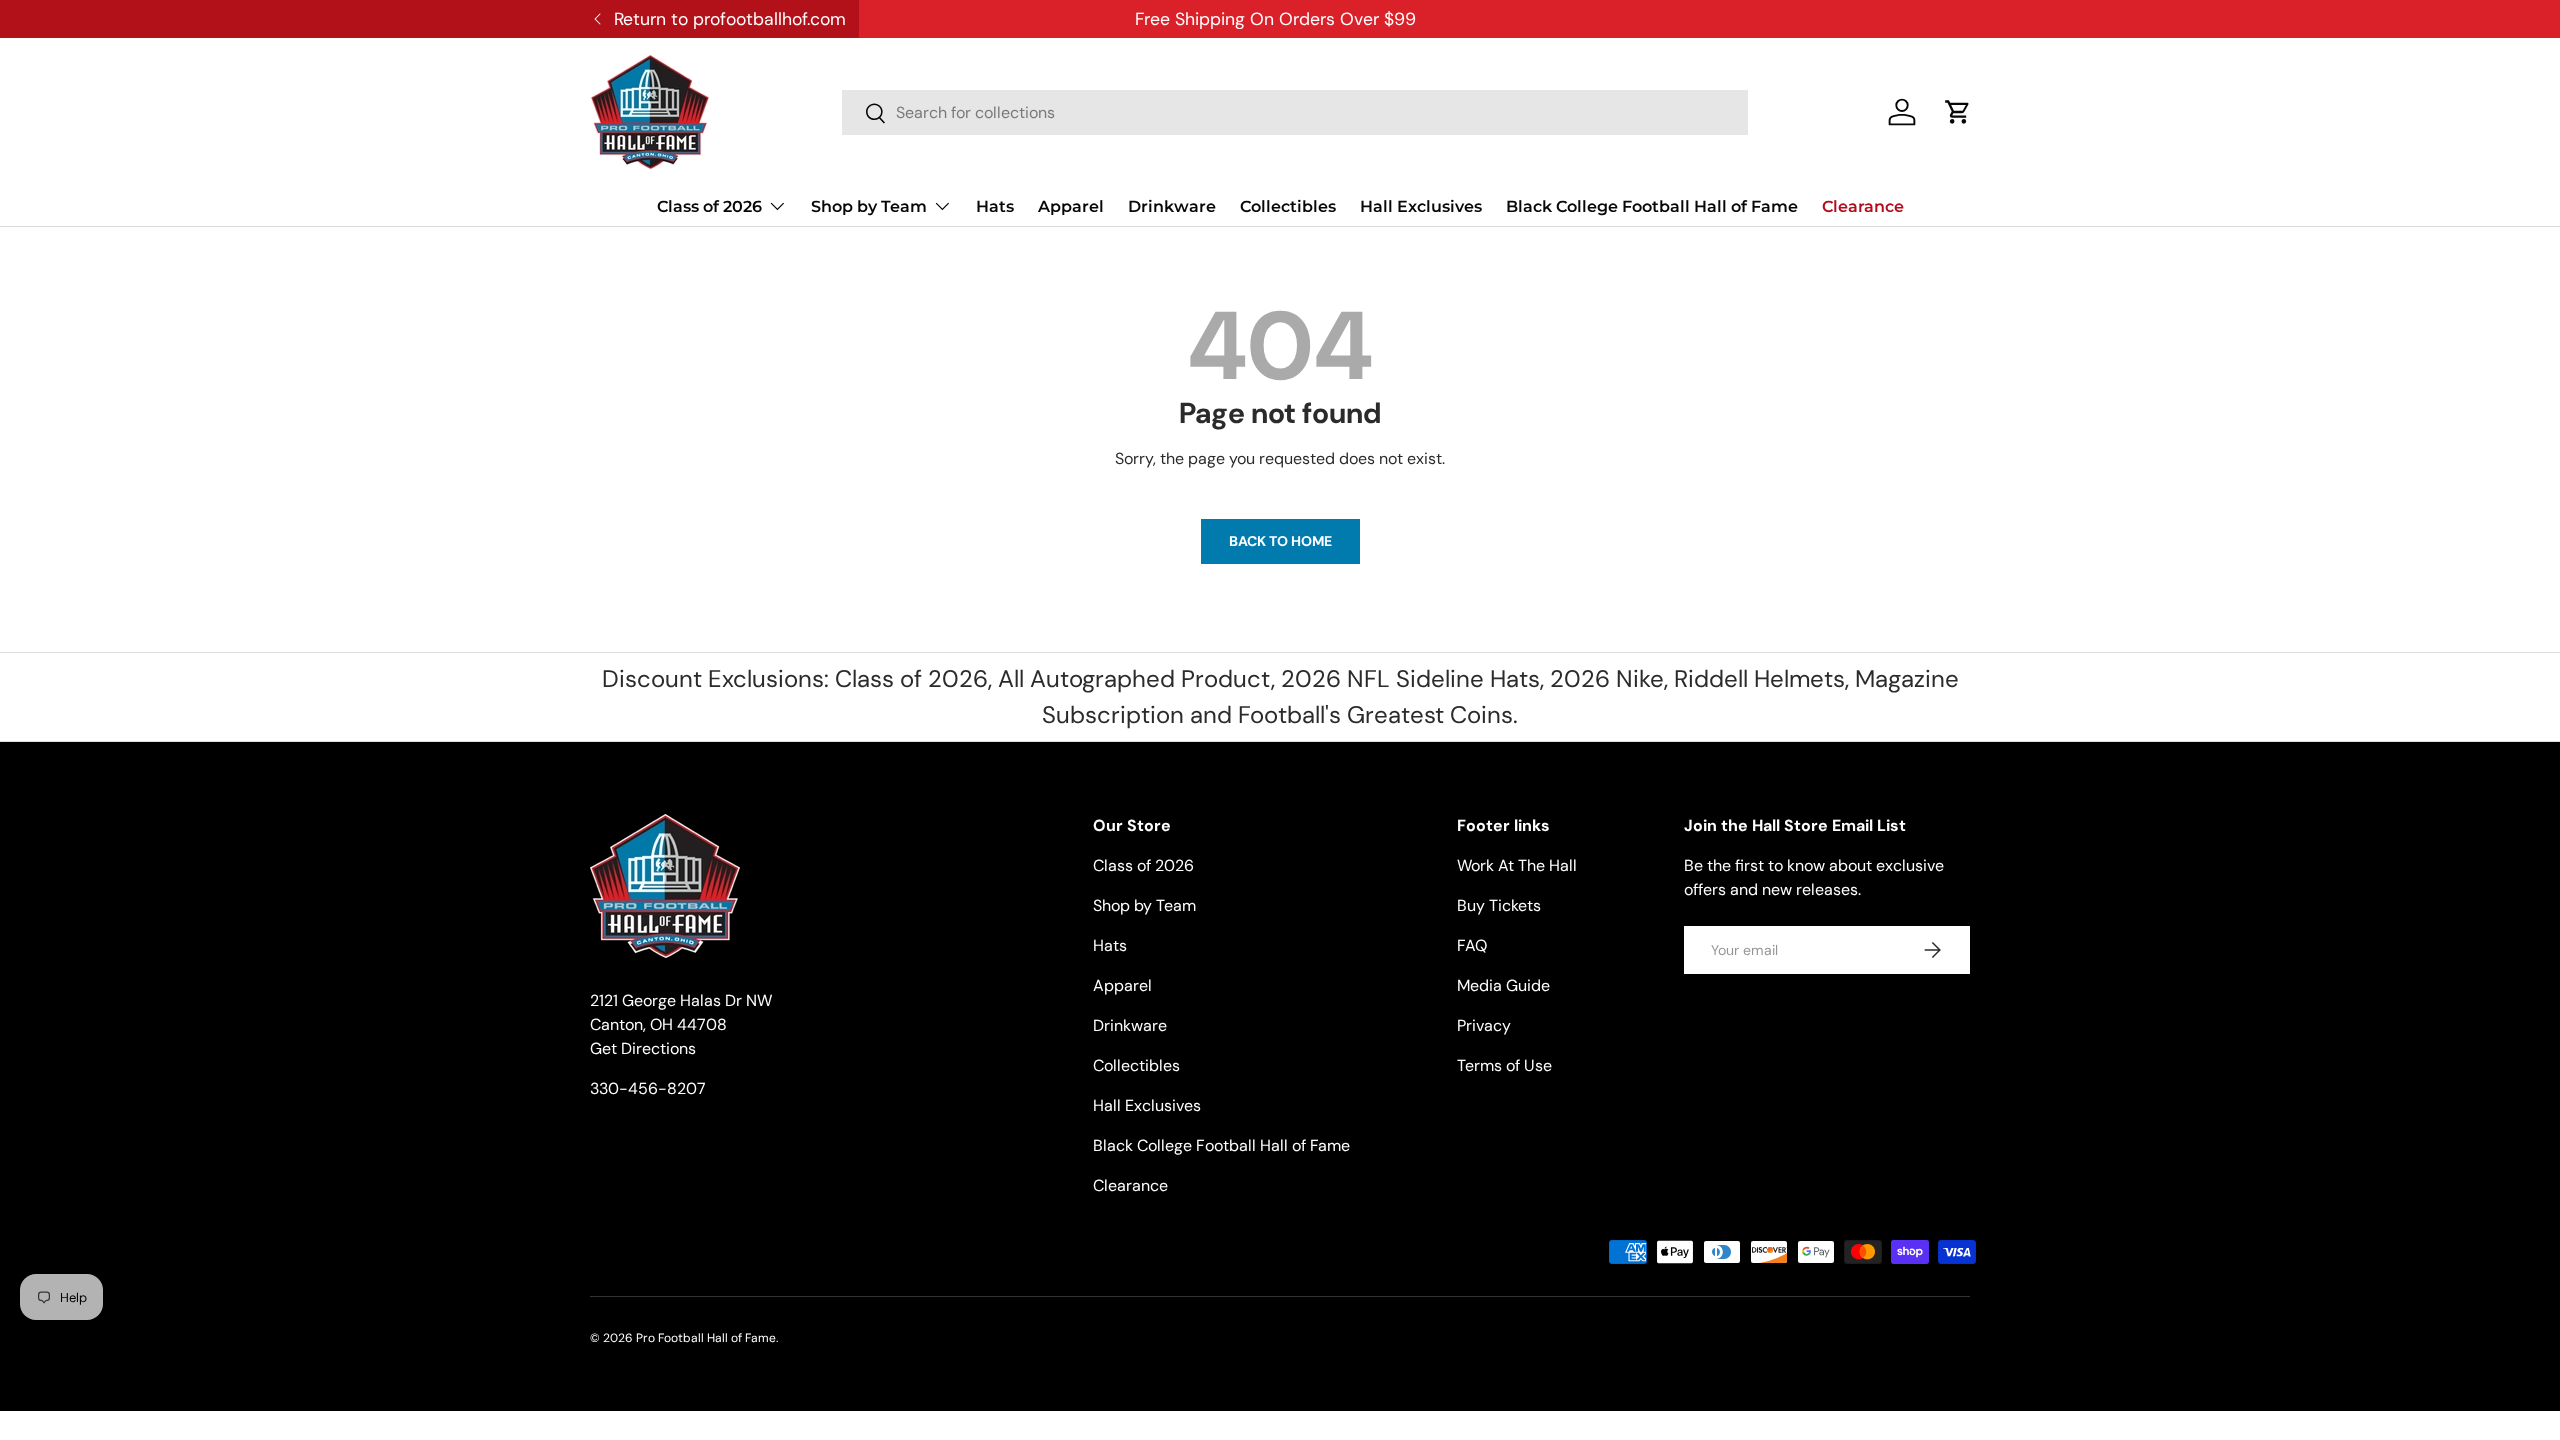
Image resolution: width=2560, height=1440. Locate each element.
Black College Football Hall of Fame (1652, 206)
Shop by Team (869, 206)
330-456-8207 (648, 1088)
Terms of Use (1504, 1065)
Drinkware (1172, 206)
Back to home (1280, 541)
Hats (995, 206)
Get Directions (643, 1048)
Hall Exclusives (1421, 206)
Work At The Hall (1517, 865)
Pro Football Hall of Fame (706, 1338)
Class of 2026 (709, 206)
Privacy (1484, 1025)
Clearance (1863, 206)
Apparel (1071, 206)
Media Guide (1503, 985)
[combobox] (1295, 112)
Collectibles (1288, 206)
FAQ (1472, 945)
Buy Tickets (1499, 905)
